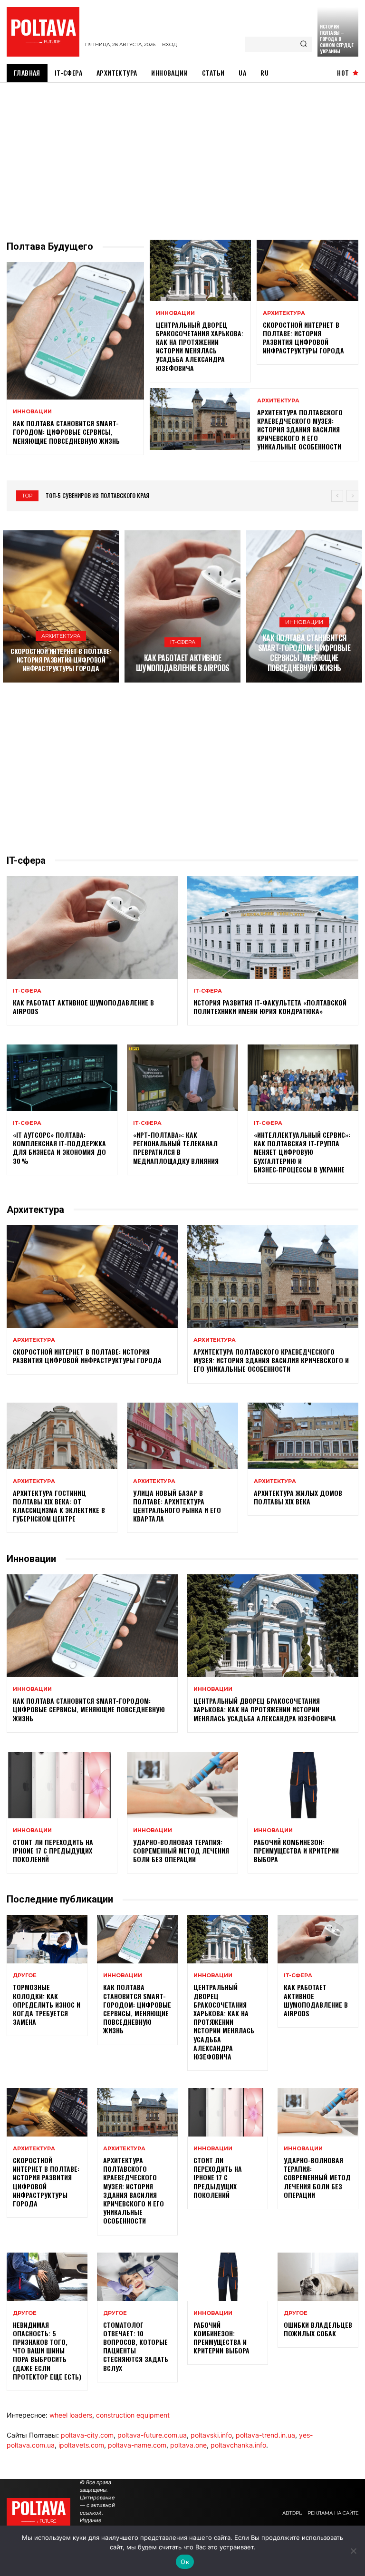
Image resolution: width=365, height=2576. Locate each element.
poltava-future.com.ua (152, 2435)
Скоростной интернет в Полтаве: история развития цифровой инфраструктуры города (303, 338)
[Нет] (353, 2551)
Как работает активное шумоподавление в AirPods (183, 663)
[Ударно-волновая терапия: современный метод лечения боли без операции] (182, 1785)
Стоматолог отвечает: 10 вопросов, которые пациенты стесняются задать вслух (136, 2346)
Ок (185, 2562)
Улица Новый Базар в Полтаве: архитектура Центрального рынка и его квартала (177, 1506)
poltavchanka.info (238, 2445)
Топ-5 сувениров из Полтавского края (97, 495)
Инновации (32, 412)
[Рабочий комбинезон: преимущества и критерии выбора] (303, 1785)
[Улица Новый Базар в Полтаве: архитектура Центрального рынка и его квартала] (182, 1436)
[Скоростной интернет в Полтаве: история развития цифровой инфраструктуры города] (307, 270)
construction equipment (133, 2415)
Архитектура (284, 313)
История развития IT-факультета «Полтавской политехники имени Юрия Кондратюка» (270, 1007)
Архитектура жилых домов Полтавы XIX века (298, 1497)
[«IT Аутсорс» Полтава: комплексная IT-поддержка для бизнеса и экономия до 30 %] (62, 1078)
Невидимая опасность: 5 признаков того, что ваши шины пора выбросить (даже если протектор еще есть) (47, 2351)
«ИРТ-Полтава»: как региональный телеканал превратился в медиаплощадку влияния (176, 1148)
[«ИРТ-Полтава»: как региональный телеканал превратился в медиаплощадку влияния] (182, 1078)
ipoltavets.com (81, 2445)
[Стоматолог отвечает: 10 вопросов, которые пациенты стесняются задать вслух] (137, 2277)
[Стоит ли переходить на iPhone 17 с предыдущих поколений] (62, 1785)
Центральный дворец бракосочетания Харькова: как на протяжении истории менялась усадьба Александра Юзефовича (200, 346)
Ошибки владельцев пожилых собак (318, 2329)
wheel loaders (71, 2415)
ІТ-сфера (183, 642)
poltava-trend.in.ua (265, 2435)
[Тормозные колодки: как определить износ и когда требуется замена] (47, 1939)
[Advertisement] (182, 154)
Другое (25, 1976)
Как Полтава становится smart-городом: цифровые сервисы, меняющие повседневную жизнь (66, 432)
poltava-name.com (137, 2445)
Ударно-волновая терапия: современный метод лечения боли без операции (181, 1850)
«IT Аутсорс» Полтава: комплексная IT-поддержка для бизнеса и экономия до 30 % (59, 1148)
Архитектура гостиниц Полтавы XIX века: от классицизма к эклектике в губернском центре (59, 1506)
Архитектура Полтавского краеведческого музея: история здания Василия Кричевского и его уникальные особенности (300, 429)
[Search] (303, 44)
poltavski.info (211, 2435)
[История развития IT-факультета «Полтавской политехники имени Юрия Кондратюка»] (273, 927)
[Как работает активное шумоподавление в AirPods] (182, 606)
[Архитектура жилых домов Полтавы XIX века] (303, 1436)
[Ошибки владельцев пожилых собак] (318, 2277)
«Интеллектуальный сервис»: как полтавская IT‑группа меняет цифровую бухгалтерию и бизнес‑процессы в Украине (302, 1152)
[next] (352, 496)
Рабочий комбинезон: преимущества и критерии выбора (296, 1850)
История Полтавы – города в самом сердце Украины (336, 39)
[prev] (337, 496)
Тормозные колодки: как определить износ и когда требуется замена (47, 2004)
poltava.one (188, 2445)
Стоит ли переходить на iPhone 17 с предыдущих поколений (53, 1850)
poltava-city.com (87, 2435)
